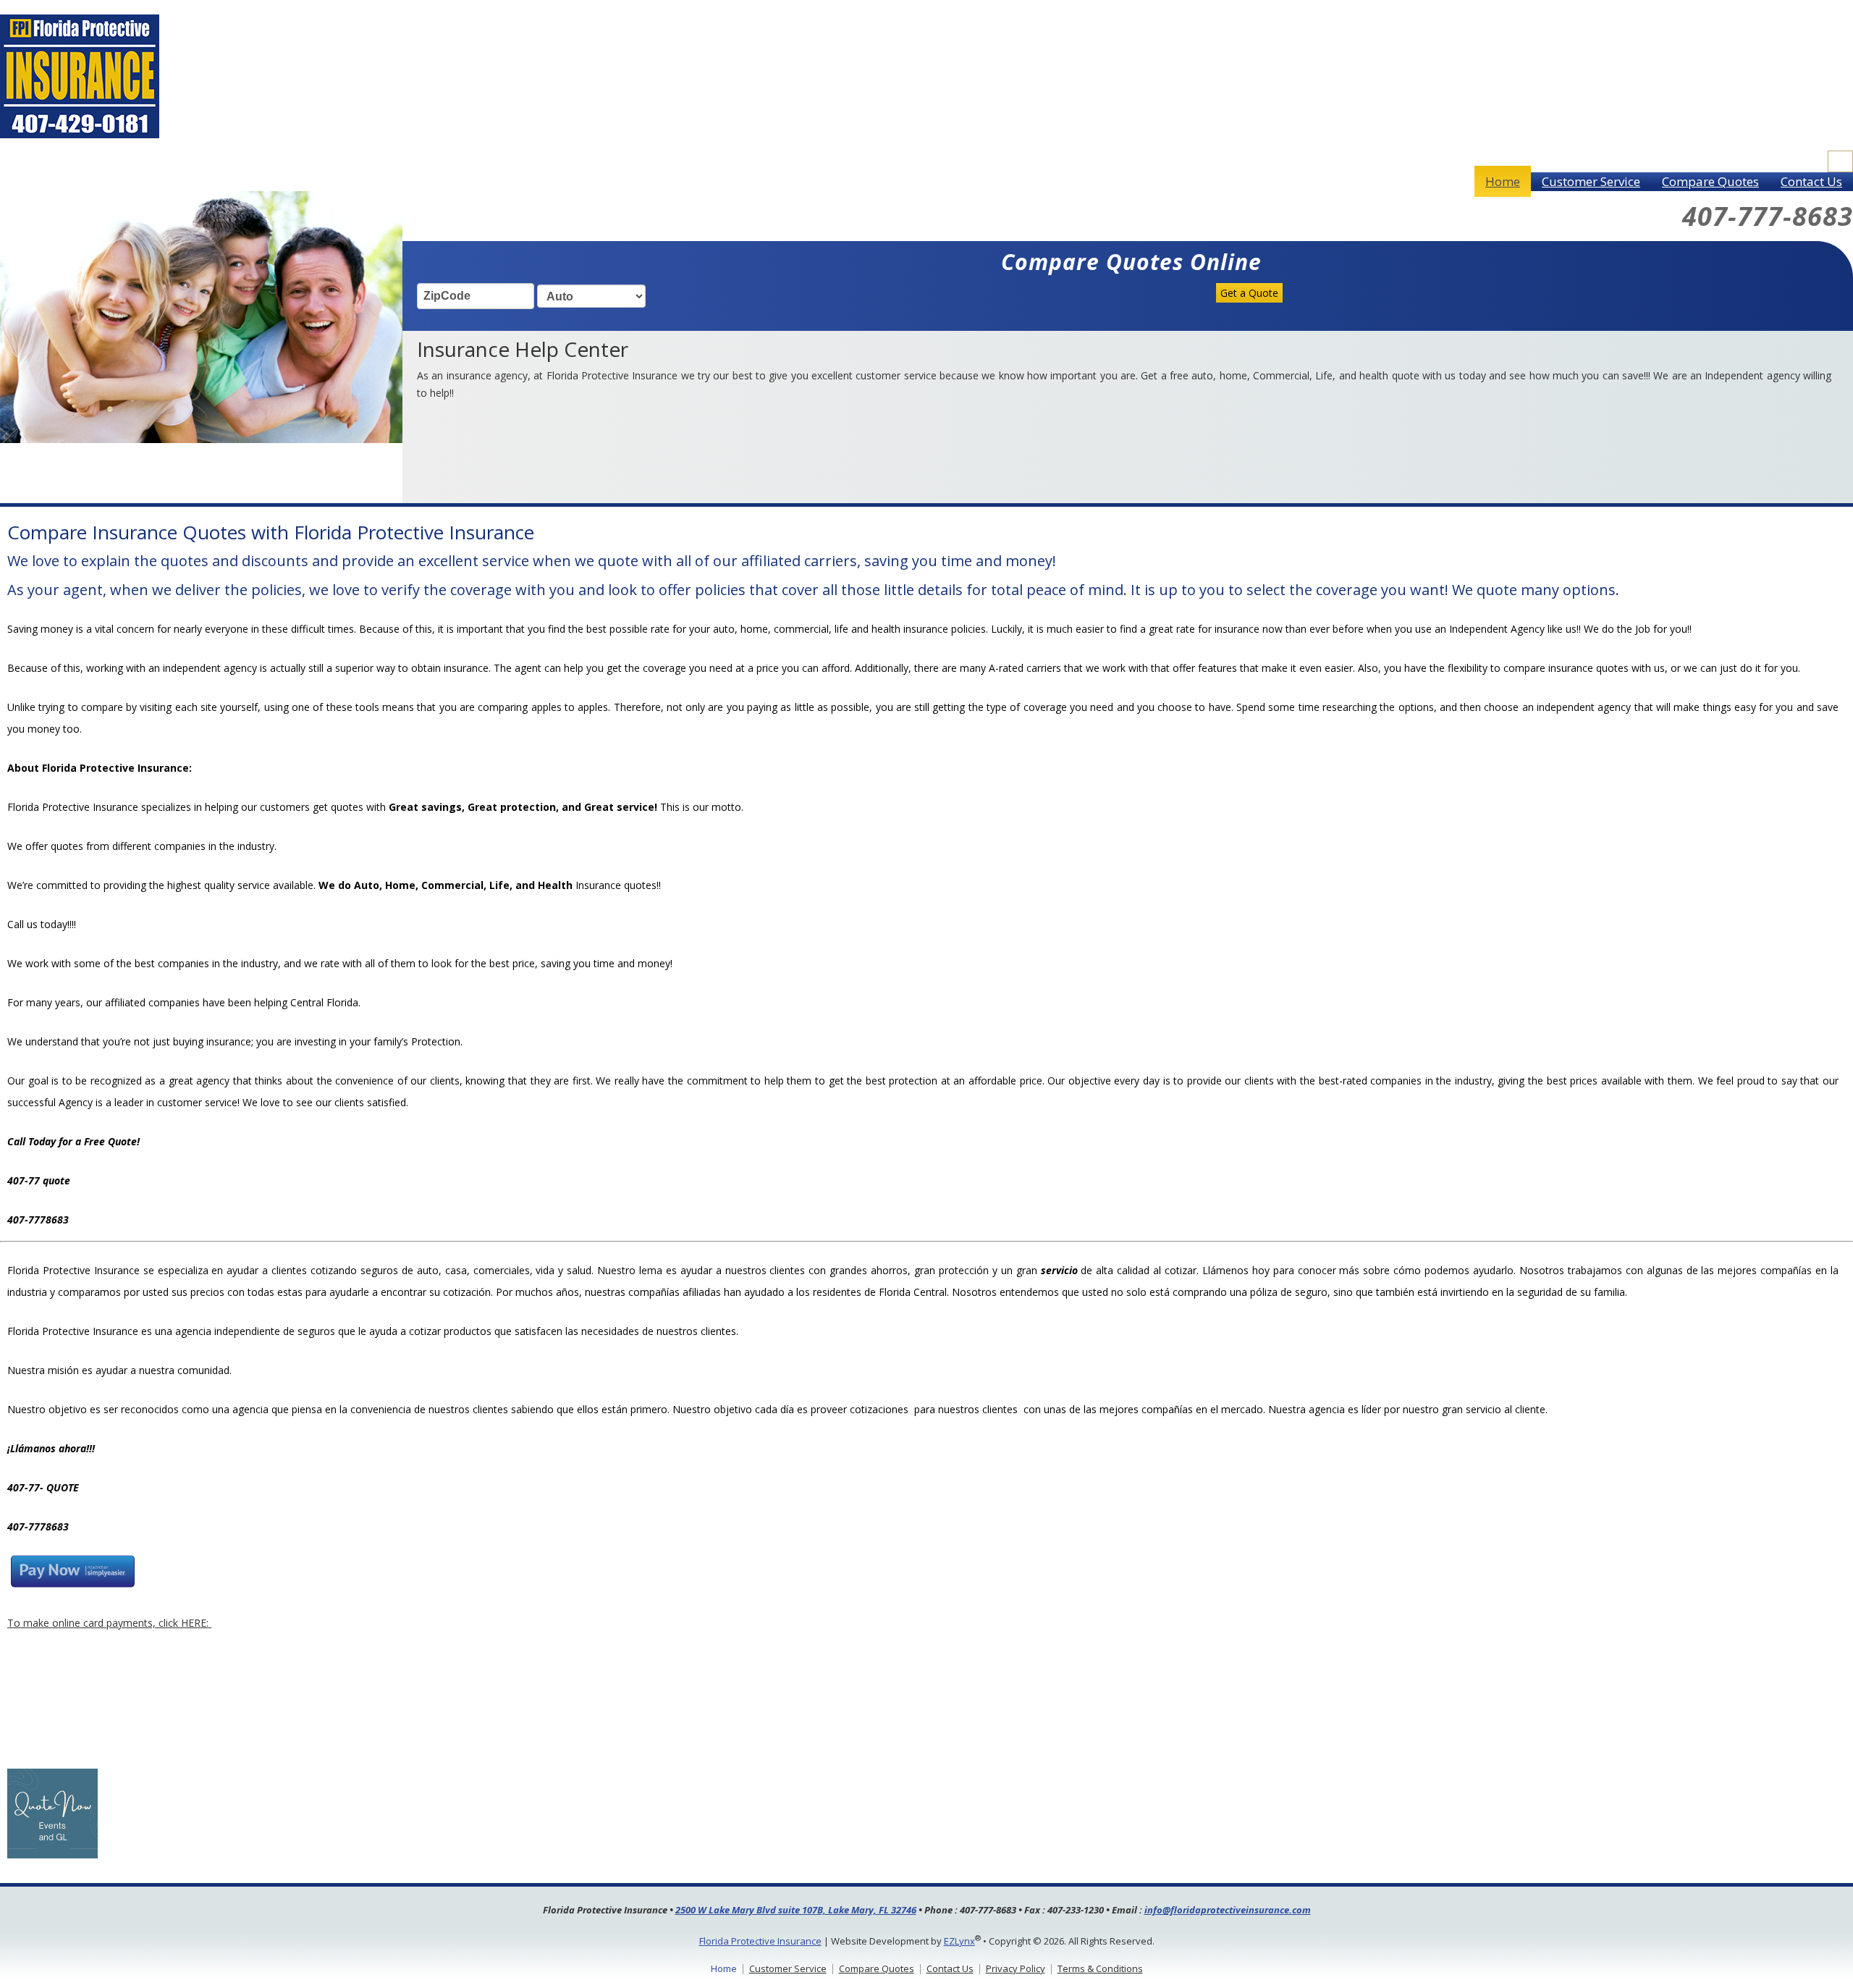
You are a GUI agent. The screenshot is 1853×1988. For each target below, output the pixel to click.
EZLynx (959, 1941)
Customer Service (1591, 181)
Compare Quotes (1710, 181)
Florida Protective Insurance (760, 1941)
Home (1503, 181)
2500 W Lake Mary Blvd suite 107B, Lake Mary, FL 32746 (796, 1910)
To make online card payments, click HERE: (109, 1623)
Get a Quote (1249, 293)
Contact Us (1811, 181)
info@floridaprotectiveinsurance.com (1228, 1910)
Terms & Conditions (1100, 1968)
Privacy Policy (1016, 1968)
